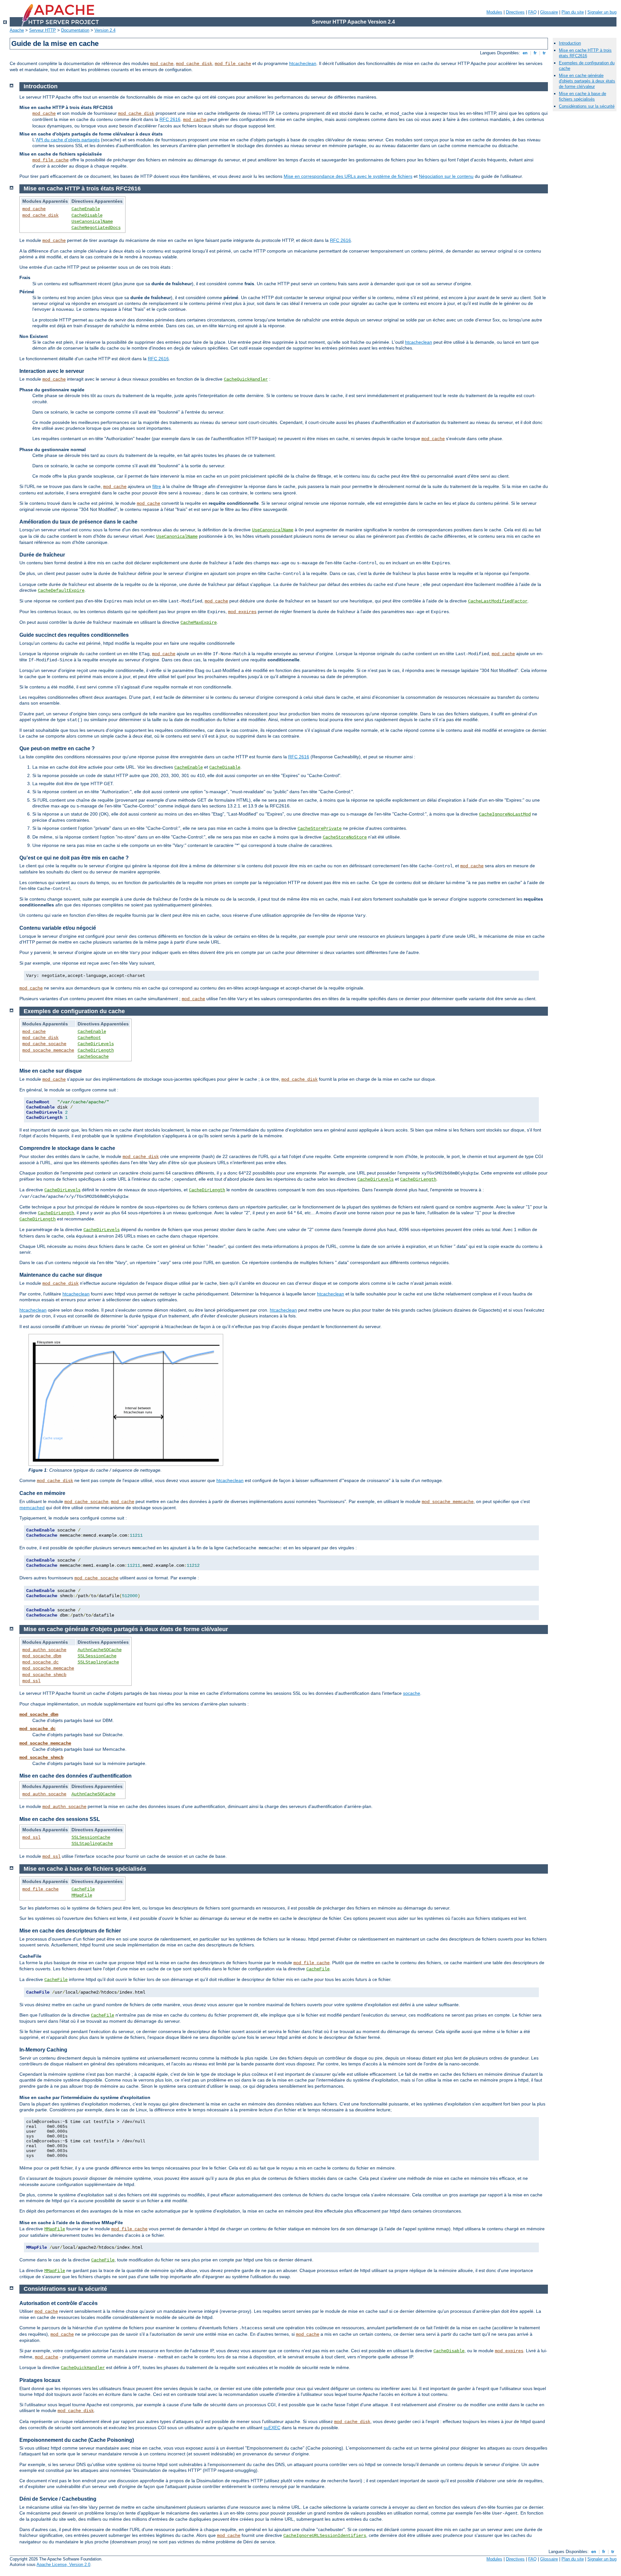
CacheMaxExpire (199, 622)
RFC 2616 (170, 119)
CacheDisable (87, 215)
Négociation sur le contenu (446, 176)
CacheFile (83, 1889)
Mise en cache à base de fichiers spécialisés (583, 96)
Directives (515, 12)
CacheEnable (86, 209)
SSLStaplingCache (98, 1662)
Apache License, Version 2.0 (63, 2565)
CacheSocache (93, 1056)
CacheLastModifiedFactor (498, 601)
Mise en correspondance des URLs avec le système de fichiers (348, 176)
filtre (157, 486)
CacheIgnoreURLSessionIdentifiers (325, 2536)
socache (412, 1693)
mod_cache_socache (44, 1044)
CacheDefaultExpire (61, 590)
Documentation (75, 30)
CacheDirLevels (96, 1044)
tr (544, 53)
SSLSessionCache (97, 1656)
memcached (32, 1508)
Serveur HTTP (43, 30)
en (525, 53)
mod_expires (242, 612)
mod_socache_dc (40, 1662)
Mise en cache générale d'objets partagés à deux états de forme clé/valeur (587, 81)
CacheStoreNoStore (345, 837)
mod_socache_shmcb (44, 1675)
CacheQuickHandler (246, 379)
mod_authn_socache (44, 1650)
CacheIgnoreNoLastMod (505, 814)
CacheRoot (89, 1038)
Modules (494, 12)
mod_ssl (31, 1681)
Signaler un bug (602, 12)
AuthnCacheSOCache (100, 1650)
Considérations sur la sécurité (587, 106)
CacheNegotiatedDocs (96, 228)
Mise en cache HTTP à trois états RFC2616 (585, 53)
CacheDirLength (96, 1050)
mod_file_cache (233, 64)
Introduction (570, 43)
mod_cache (162, 64)
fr (535, 53)
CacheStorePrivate (320, 828)
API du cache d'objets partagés (68, 140)
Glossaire (549, 12)
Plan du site (573, 12)
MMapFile (82, 1895)
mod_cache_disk (194, 64)
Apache (17, 30)
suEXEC (272, 2428)
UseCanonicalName (92, 222)
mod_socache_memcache (48, 1050)
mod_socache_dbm (42, 1656)
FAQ (532, 12)
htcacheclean (303, 63)
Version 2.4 (105, 30)
